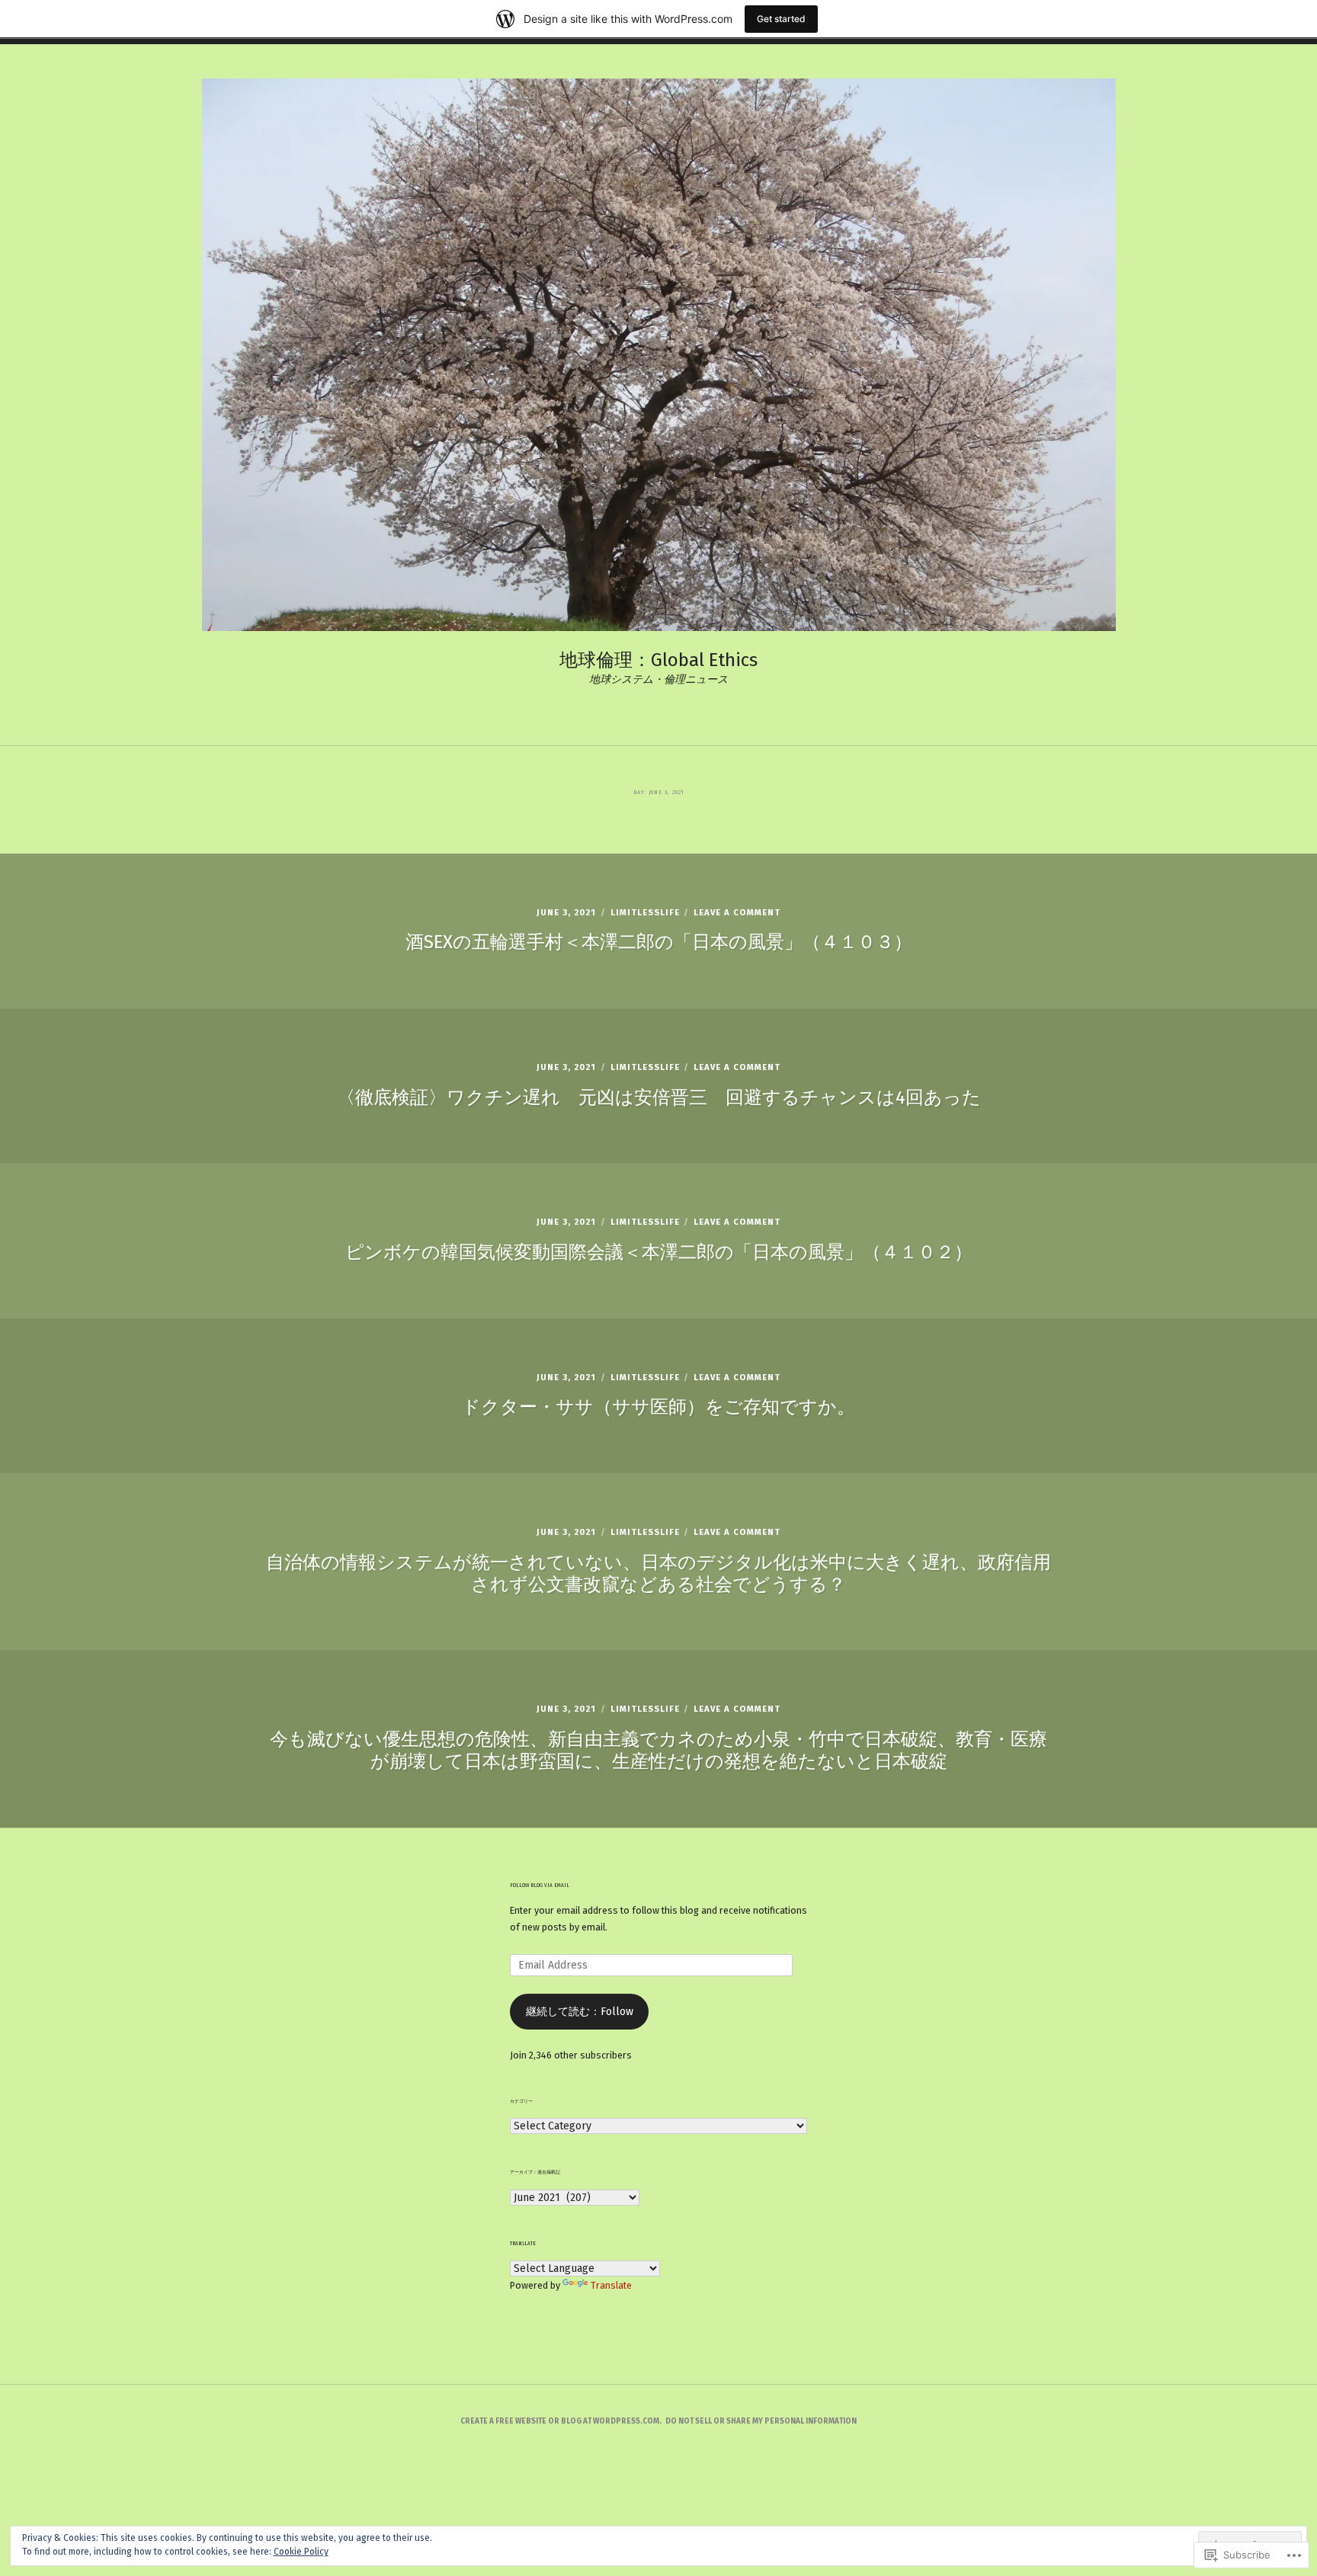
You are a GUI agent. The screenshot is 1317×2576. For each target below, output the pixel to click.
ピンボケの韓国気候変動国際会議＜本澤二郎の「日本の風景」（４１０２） (659, 1252)
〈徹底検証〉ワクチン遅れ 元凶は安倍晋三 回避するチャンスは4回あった (659, 1097)
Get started (781, 19)
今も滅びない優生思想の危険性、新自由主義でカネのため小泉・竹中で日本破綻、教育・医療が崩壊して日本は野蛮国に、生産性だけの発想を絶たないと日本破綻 (658, 1750)
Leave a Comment (737, 913)
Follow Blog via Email (540, 1886)
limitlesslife (645, 913)
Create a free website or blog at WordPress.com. (561, 2421)
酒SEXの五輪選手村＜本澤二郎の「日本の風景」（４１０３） (659, 942)
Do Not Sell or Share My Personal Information (761, 2421)
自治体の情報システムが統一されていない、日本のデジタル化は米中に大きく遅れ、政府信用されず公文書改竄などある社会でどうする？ (658, 1573)
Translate (611, 2285)
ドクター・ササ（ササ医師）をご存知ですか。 (658, 1407)
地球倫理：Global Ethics (658, 660)
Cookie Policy (301, 2552)
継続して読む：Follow (580, 2012)
